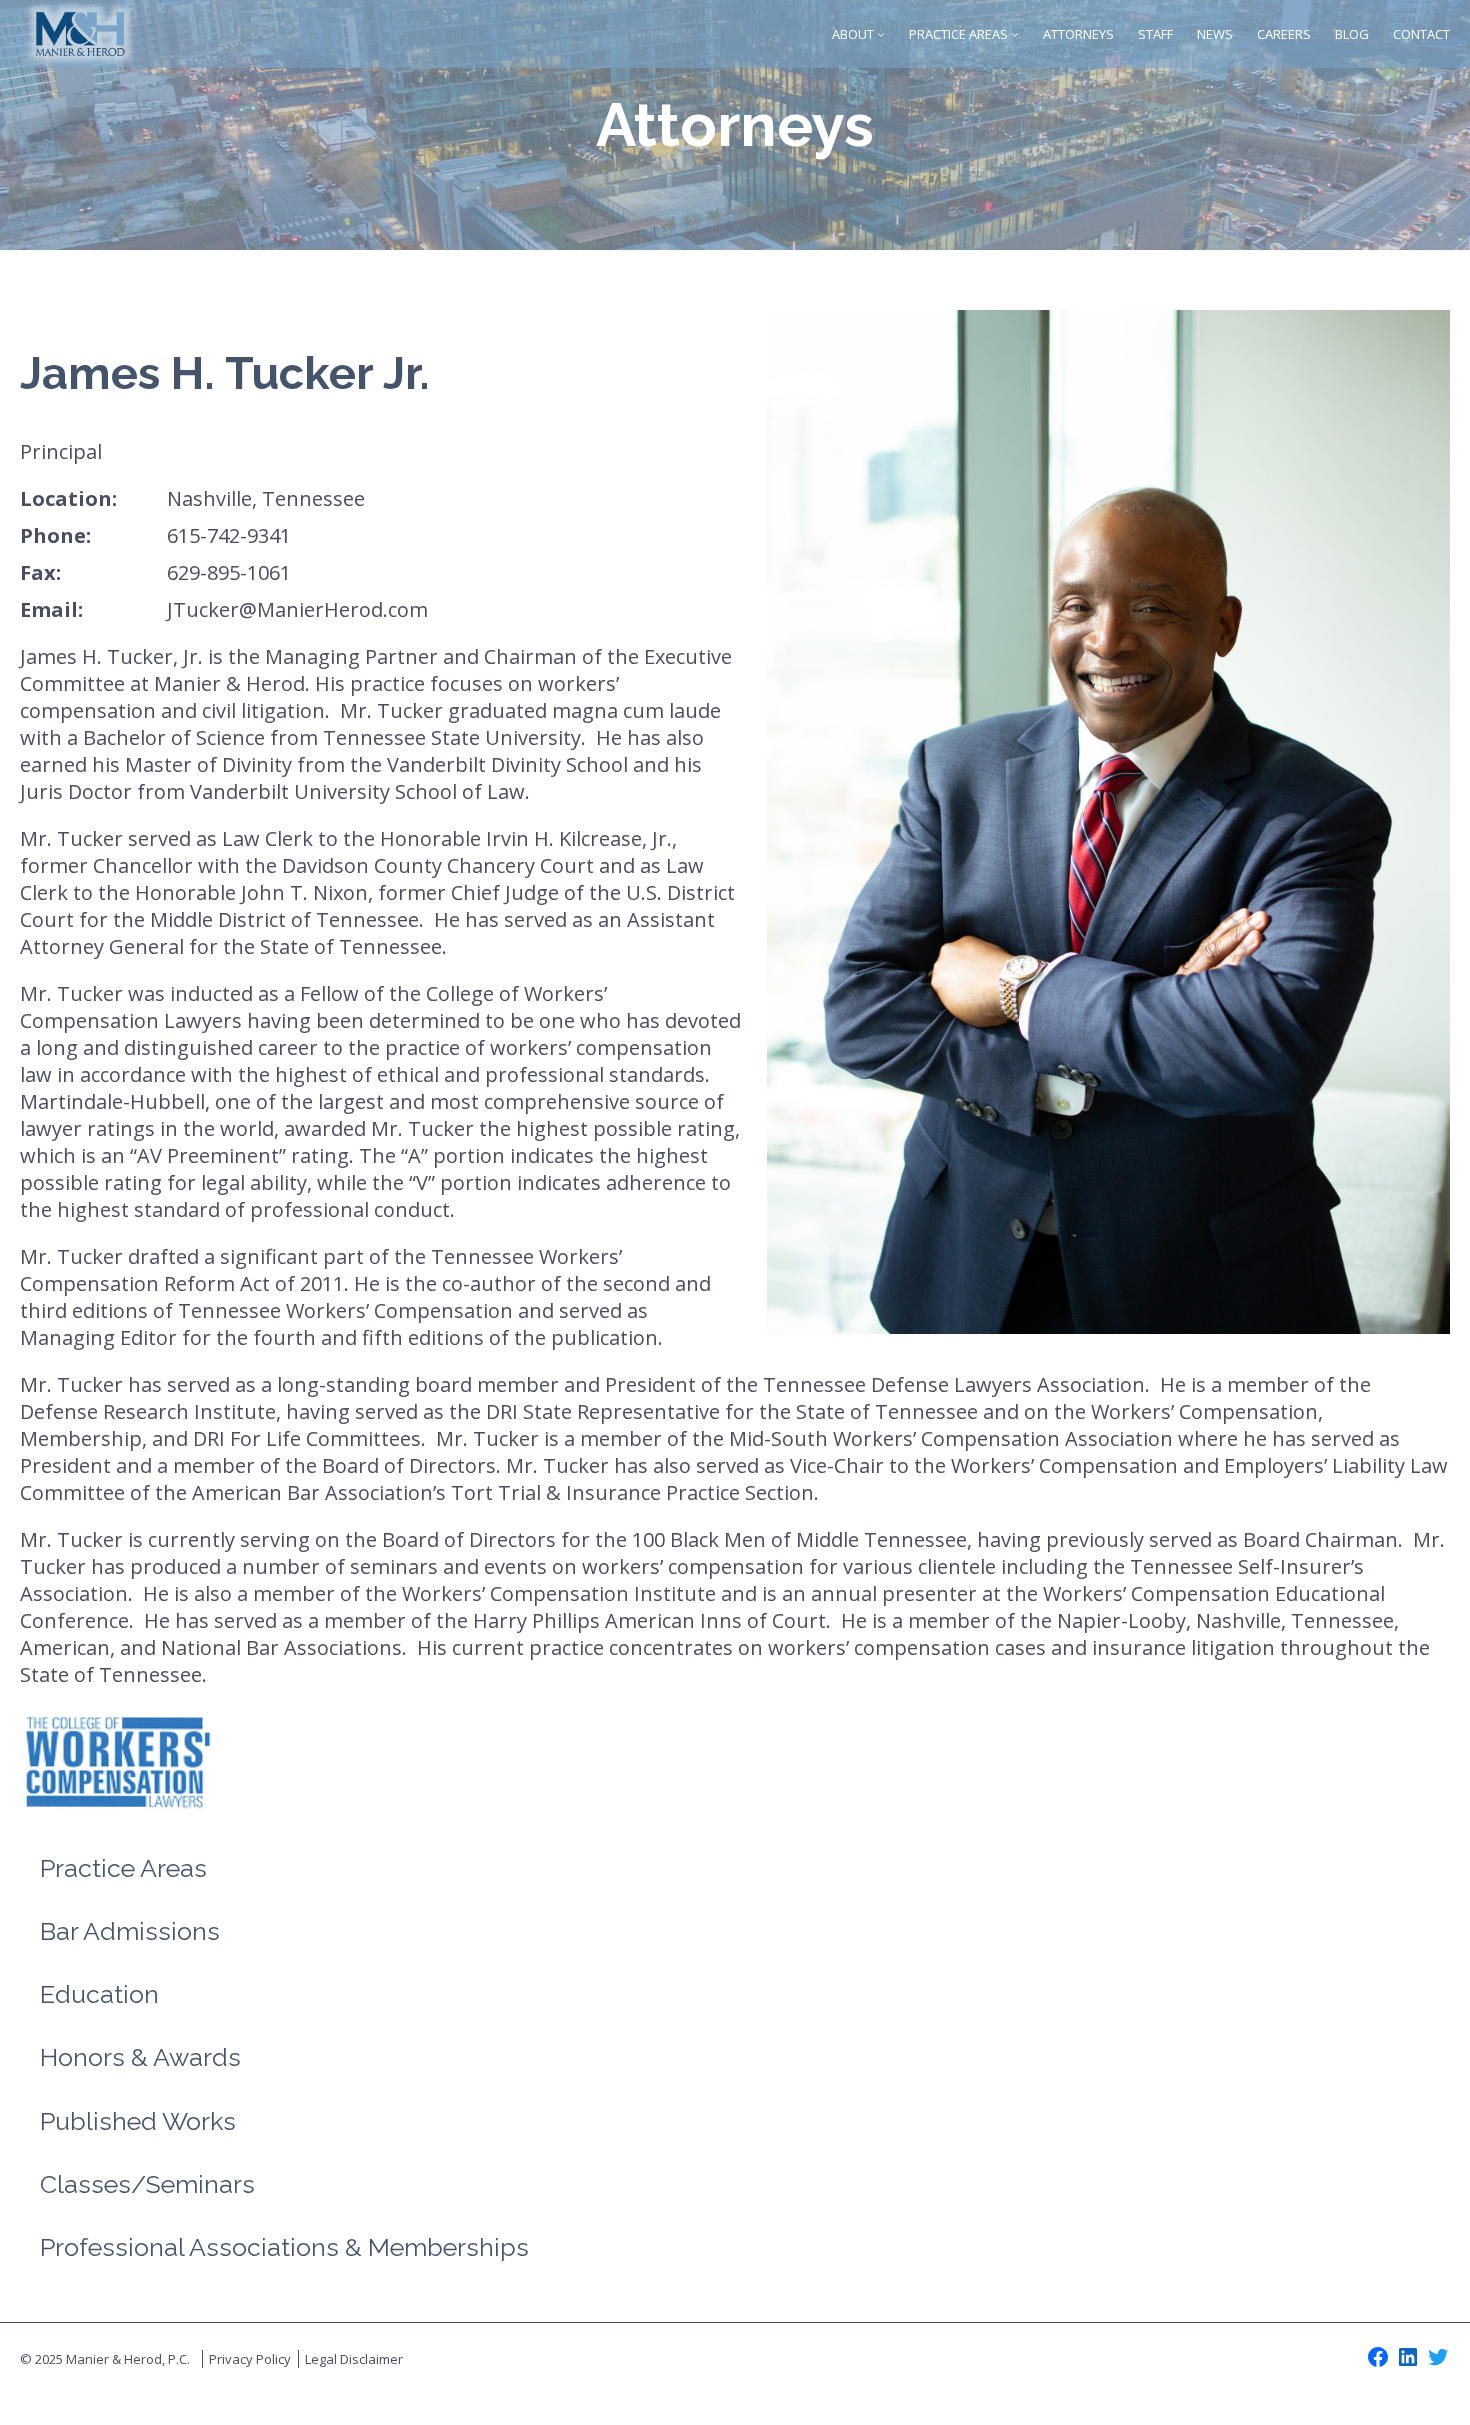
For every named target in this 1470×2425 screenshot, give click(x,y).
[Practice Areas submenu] (1015, 34)
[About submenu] (881, 34)
